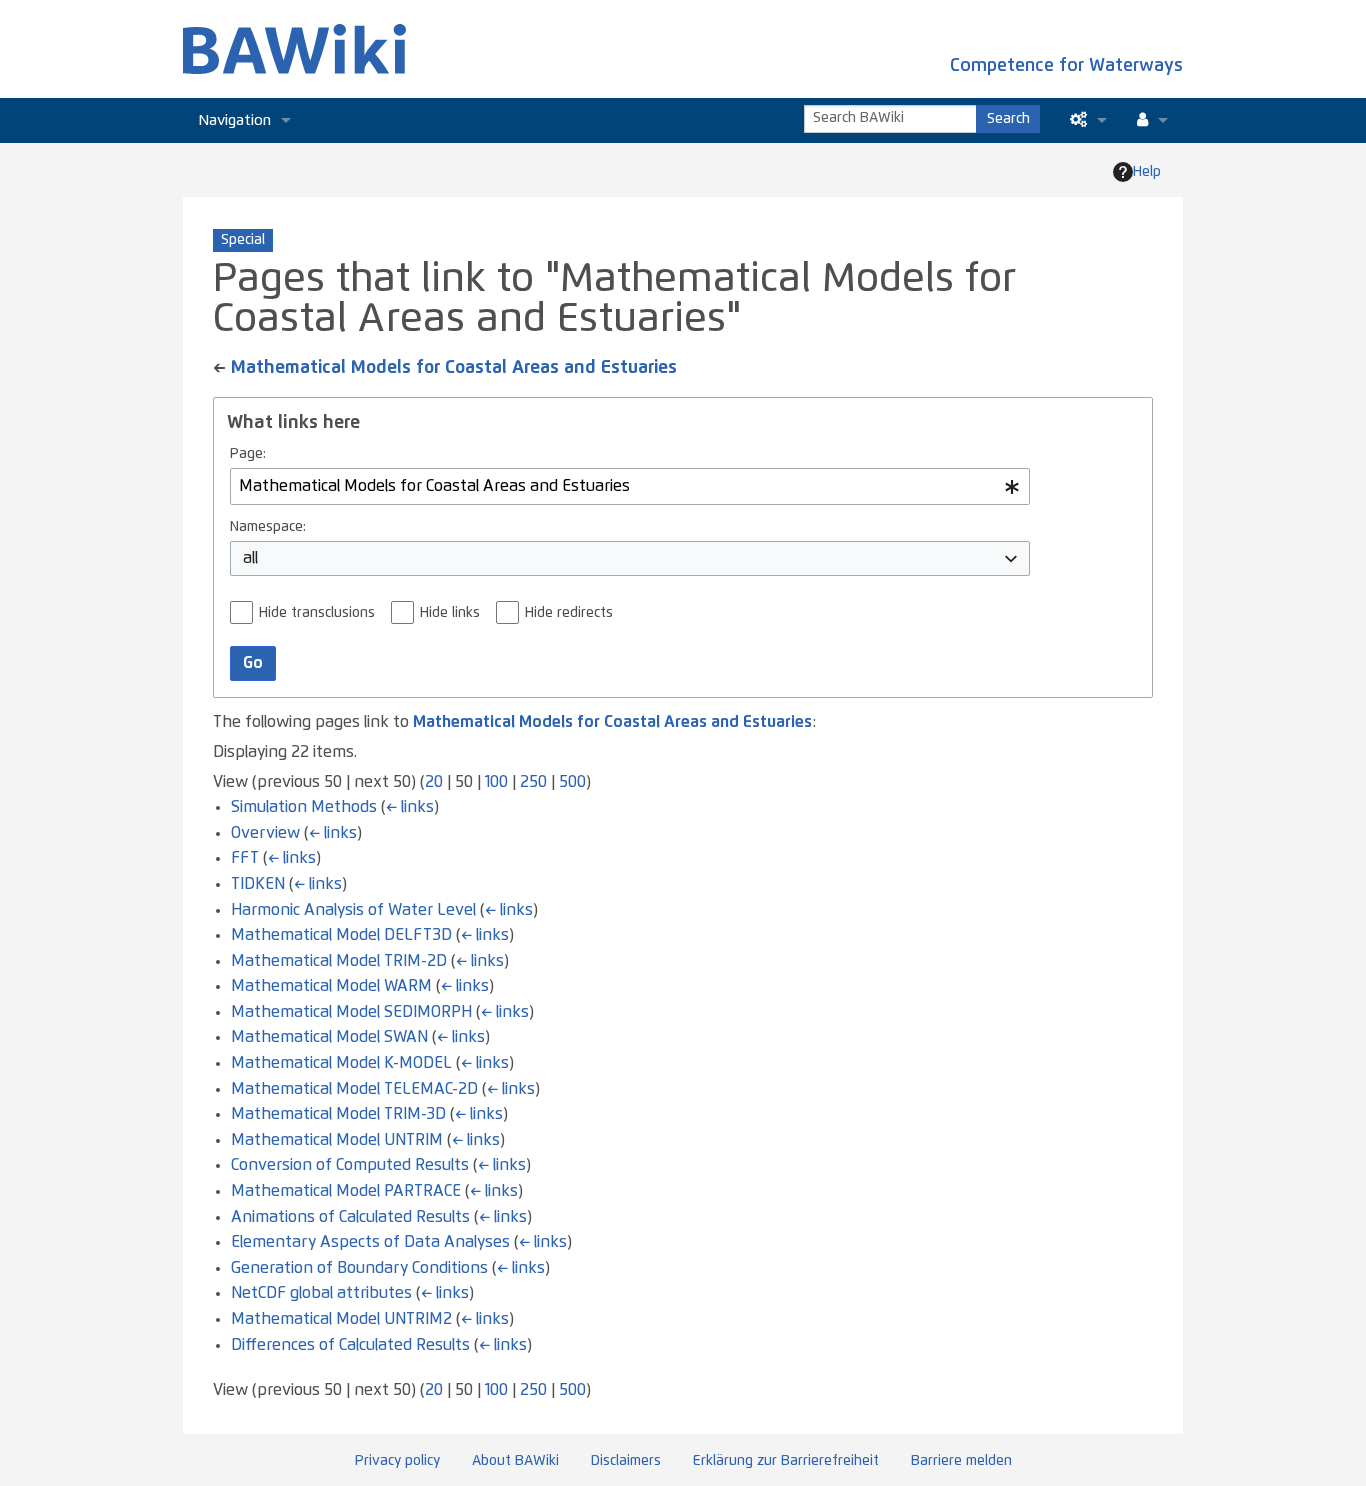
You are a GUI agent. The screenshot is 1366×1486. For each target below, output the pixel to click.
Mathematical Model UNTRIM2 (341, 1319)
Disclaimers (626, 1461)
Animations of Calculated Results (350, 1217)
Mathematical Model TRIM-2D (339, 961)
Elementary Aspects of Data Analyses (370, 1242)
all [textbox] (250, 558)
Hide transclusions (317, 613)
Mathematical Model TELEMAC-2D (354, 1089)
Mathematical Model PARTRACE (346, 1191)
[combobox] (630, 486)
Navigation (234, 120)
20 (434, 782)
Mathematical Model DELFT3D (341, 935)
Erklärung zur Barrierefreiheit (786, 1461)
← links (410, 807)
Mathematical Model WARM (331, 986)
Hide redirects (569, 613)
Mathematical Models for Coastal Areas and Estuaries (454, 368)
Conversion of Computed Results (350, 1165)
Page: (248, 454)
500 (572, 782)
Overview (265, 833)
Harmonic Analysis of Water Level (353, 910)
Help (1147, 172)
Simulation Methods (304, 807)
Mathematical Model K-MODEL (341, 1063)
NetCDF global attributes (321, 1293)
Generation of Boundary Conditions (359, 1268)
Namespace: (268, 527)
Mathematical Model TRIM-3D (338, 1114)
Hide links (450, 613)
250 (533, 782)
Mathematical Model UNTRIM (337, 1140)
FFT (245, 858)
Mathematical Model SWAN (329, 1037)
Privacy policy (397, 1461)
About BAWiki (515, 1461)
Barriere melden (961, 1461)
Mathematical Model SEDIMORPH (351, 1012)
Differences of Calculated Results (350, 1345)
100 (496, 782)
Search (1008, 119)
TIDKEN (258, 884)
